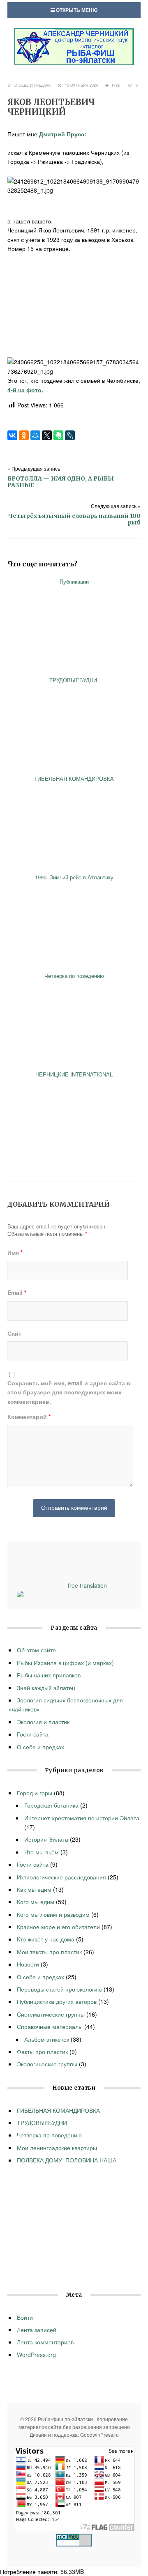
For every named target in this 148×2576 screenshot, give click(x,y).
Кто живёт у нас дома (46, 1939)
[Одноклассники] (24, 435)
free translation (87, 1585)
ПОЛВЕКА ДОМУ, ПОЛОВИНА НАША (67, 2160)
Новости (28, 1964)
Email (17, 1293)
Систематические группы (51, 2014)
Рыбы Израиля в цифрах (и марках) (65, 1663)
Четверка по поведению (49, 2135)
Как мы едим (34, 1889)
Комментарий (29, 1417)
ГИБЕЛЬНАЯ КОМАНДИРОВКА (58, 2110)
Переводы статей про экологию (59, 1989)
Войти (25, 2317)
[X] (47, 435)
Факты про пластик (42, 2052)
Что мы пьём (42, 1852)
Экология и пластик (43, 1722)
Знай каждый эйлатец (46, 1688)
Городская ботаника (51, 1805)
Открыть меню (76, 10)
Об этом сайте (36, 1650)
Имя (15, 1252)
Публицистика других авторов (57, 2001)
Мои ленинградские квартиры (57, 2148)
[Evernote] (58, 435)
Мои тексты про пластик (49, 1952)
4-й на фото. (25, 390)
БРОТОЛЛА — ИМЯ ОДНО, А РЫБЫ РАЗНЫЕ (61, 482)
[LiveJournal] (70, 435)
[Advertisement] (74, 305)
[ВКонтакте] (12, 435)
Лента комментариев (45, 2342)
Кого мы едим (36, 1902)
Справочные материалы (50, 2026)
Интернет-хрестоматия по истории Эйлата (82, 1818)
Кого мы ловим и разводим (53, 1914)
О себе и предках (32, 85)
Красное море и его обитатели (58, 1927)
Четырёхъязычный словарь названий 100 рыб (74, 519)
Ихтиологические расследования (61, 1877)
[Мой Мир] (35, 435)
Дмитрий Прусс (62, 134)
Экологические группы (47, 2064)
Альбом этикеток (47, 2039)
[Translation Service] (20, 1595)
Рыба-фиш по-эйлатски (74, 47)
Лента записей (37, 2330)
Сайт (14, 1333)
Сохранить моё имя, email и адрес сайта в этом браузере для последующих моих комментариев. (69, 1392)
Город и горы (35, 1793)
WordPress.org (36, 2355)
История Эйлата (46, 1839)
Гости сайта (33, 1734)
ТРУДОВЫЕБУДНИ (43, 2123)
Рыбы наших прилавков (49, 1675)
